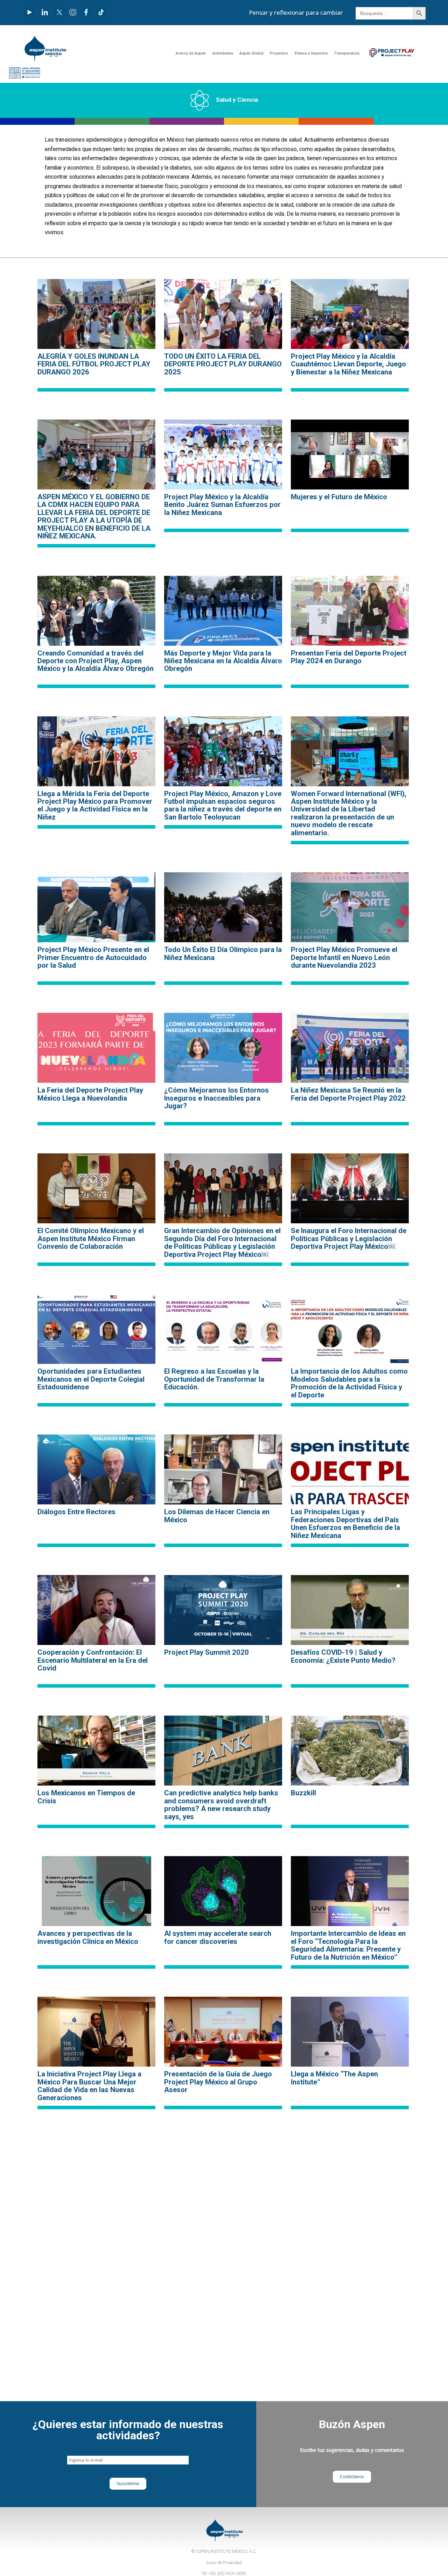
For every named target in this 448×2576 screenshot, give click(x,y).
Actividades (223, 53)
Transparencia (347, 53)
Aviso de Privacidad (224, 2563)
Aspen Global (251, 53)
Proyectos (279, 53)
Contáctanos (352, 2477)
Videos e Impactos (311, 53)
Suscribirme (128, 2484)
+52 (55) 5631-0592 (227, 2574)
